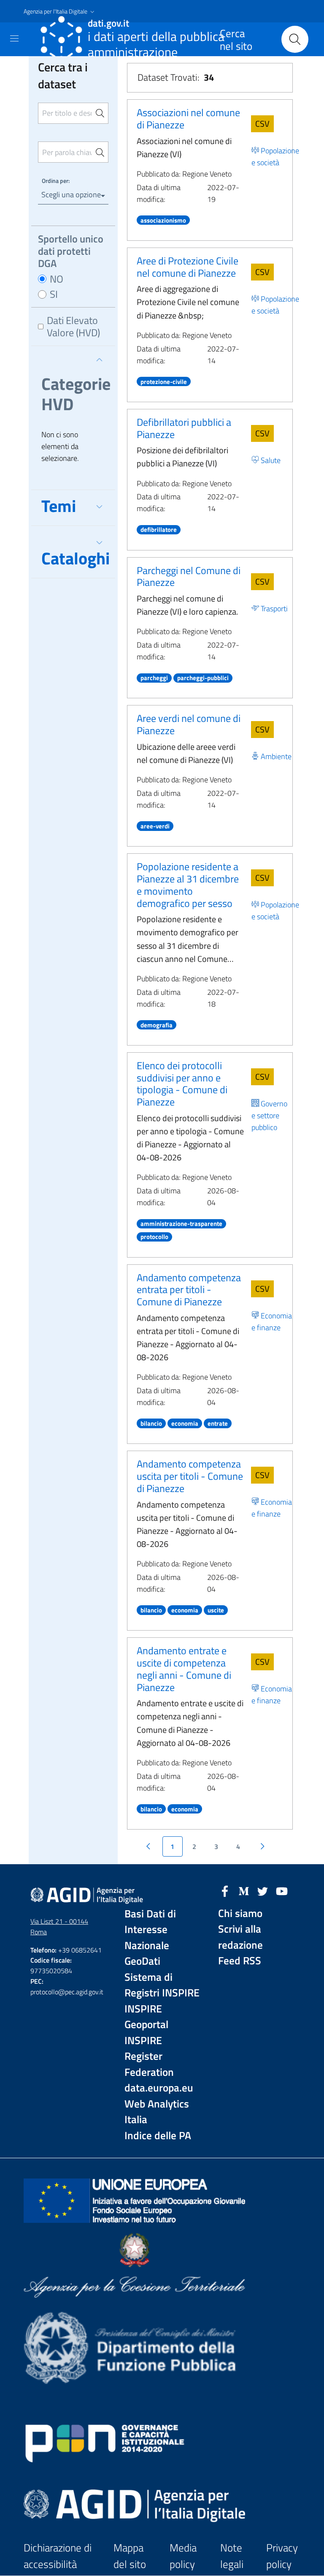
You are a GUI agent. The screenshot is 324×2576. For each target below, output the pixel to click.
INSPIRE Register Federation (149, 2056)
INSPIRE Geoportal (146, 2017)
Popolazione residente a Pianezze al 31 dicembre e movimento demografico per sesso (188, 885)
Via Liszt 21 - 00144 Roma (59, 1927)
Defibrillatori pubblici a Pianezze (184, 428)
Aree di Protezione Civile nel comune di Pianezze (188, 267)
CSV (262, 124)
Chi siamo (240, 1913)
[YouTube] (282, 1890)
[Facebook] (225, 1890)
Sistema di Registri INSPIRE (162, 1985)
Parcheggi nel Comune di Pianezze (189, 576)
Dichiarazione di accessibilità (58, 2556)
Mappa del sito (130, 2556)
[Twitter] (263, 1890)
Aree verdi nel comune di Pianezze (189, 724)
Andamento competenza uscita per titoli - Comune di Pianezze (190, 1476)
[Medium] (244, 1890)
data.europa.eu (159, 2088)
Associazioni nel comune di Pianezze (188, 118)
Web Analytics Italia (157, 2112)
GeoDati (142, 1961)
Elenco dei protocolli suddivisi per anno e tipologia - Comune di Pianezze (182, 1084)
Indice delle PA (158, 2136)
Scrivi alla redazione (240, 1937)
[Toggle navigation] (14, 38)
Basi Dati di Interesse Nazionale (150, 1930)
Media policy (183, 2556)
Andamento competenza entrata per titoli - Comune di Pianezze (189, 1290)
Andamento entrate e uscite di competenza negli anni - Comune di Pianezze (184, 1669)
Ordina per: (56, 181)
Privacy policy (282, 2556)
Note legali (232, 2556)
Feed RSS (240, 1961)
